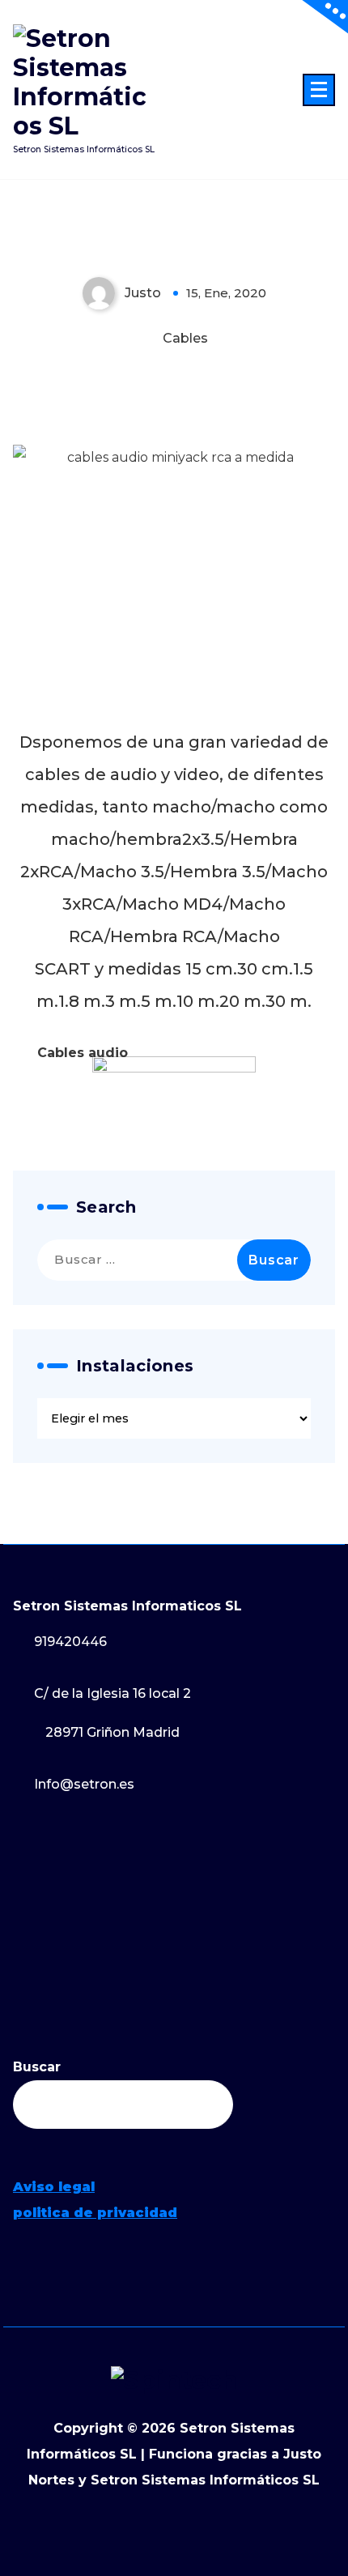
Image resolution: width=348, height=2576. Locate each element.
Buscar (37, 2067)
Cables (185, 338)
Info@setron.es (84, 1784)
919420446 (70, 1642)
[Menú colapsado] (319, 90)
